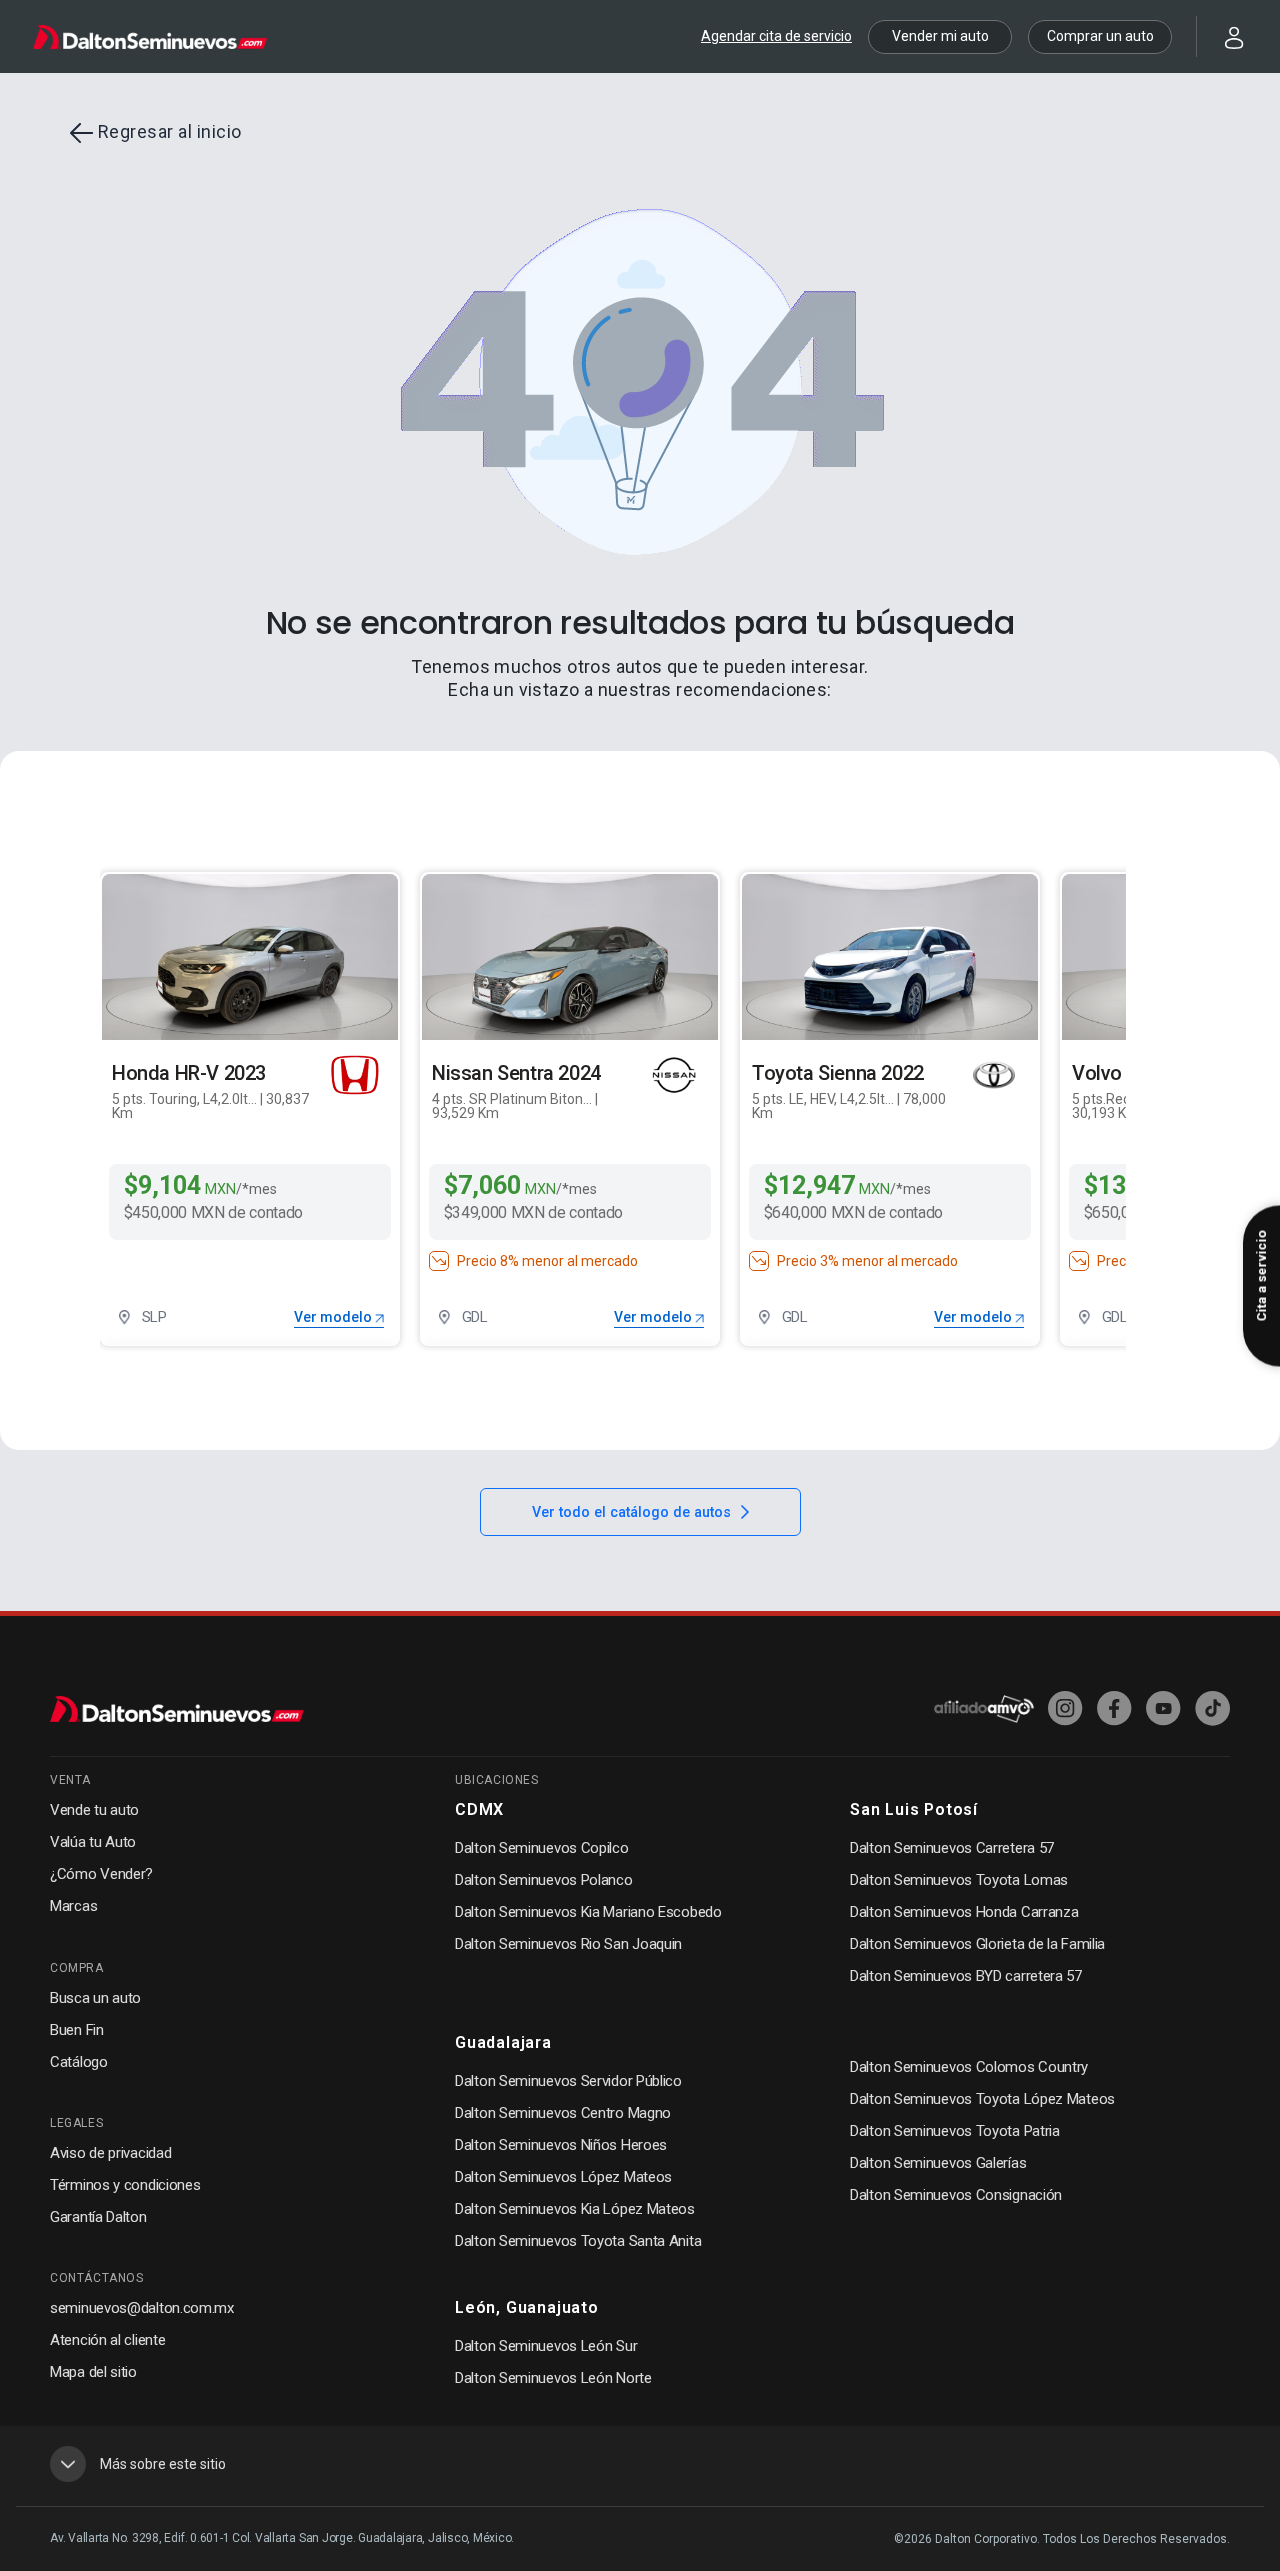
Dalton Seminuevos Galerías (938, 2163)
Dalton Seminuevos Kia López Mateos (575, 2209)
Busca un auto (95, 1998)
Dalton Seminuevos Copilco (542, 1848)
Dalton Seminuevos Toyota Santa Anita (578, 2241)
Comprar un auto (1100, 36)
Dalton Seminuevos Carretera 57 (952, 1848)
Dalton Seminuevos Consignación (956, 2195)
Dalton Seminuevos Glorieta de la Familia (977, 1944)
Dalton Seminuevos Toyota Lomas (959, 1880)
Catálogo (79, 2062)
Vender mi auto (940, 36)
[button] (1222, 35)
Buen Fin (77, 2030)
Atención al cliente (107, 2340)
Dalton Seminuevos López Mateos (563, 2177)
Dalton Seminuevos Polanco (544, 1880)
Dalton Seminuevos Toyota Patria (955, 2131)
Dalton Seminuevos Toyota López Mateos (982, 2099)
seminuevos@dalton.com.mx (142, 2308)
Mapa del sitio (93, 2372)
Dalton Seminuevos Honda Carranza (964, 1912)
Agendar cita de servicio (776, 36)
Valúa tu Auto (93, 1842)
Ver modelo (334, 1317)
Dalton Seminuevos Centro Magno (563, 2113)
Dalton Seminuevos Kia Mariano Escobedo (588, 1912)
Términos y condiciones (125, 2185)
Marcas (73, 1906)
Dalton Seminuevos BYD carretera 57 (966, 1976)
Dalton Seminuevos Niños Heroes (561, 2145)
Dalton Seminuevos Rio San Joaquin (568, 1944)
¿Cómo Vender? (101, 1874)
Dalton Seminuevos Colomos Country (969, 2067)
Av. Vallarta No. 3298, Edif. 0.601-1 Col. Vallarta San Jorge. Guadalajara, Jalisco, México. (282, 2538)
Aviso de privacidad (110, 2153)
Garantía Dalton (98, 2217)
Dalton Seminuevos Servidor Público (568, 2081)
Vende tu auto (94, 1810)
